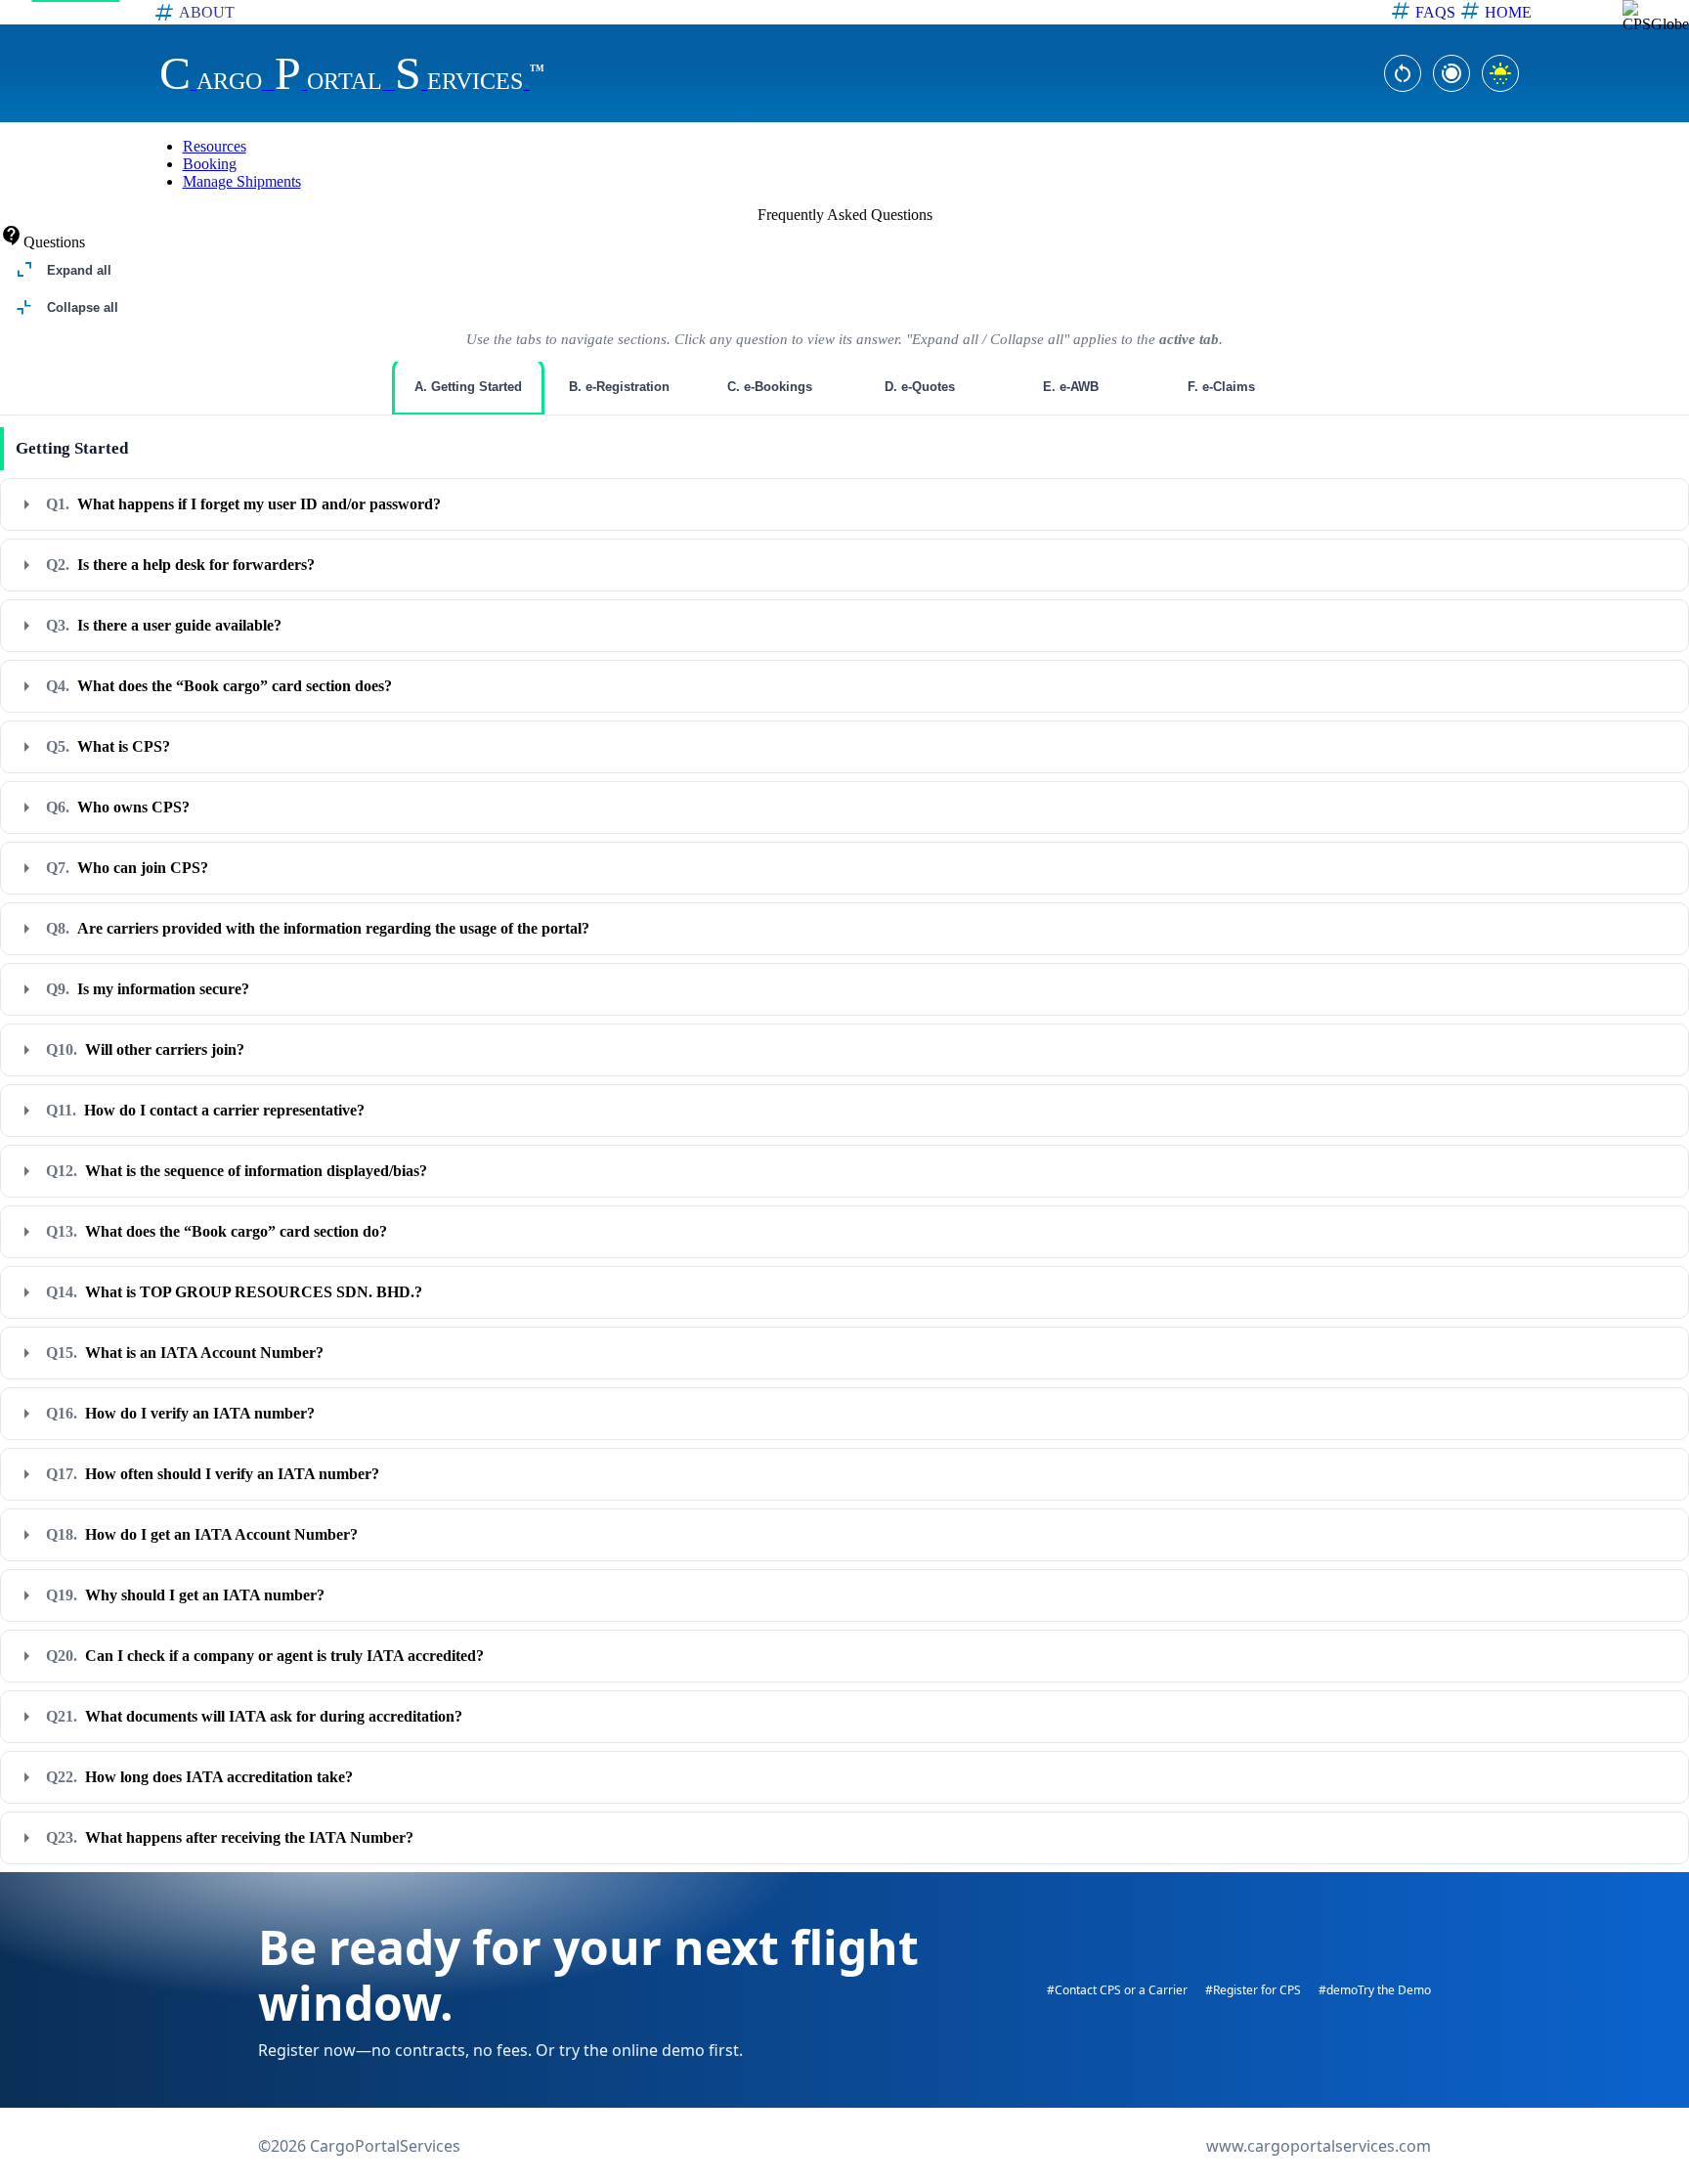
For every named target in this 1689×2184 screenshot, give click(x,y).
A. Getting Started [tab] (468, 387)
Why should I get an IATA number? (185, 1595)
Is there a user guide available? (164, 625)
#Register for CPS (1253, 1990)
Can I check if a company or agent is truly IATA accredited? (265, 1656)
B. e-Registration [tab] (619, 387)
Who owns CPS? (118, 807)
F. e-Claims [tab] (1221, 387)
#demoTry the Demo (1375, 1990)
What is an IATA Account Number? (185, 1353)
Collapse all (65, 308)
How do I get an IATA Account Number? (202, 1534)
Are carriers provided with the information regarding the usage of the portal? (318, 928)
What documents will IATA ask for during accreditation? (254, 1716)
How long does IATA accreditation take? (199, 1777)
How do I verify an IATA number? (180, 1413)
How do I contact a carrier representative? (205, 1110)
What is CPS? (108, 746)
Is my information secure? (148, 989)
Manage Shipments (242, 181)
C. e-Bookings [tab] (770, 387)
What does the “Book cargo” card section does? (219, 686)
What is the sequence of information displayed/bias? (237, 1171)
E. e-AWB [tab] (1071, 387)
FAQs (1435, 12)
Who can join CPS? (127, 868)
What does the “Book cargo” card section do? (217, 1231)
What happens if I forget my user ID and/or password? (243, 504)
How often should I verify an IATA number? (213, 1474)
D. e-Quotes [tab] (920, 387)
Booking (210, 164)
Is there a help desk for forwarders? (180, 565)
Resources (215, 146)
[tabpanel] (844, 1146)
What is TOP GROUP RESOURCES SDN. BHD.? (234, 1292)
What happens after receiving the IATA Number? (230, 1837)
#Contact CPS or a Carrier (1117, 1990)
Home (1510, 12)
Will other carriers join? (145, 1049)
